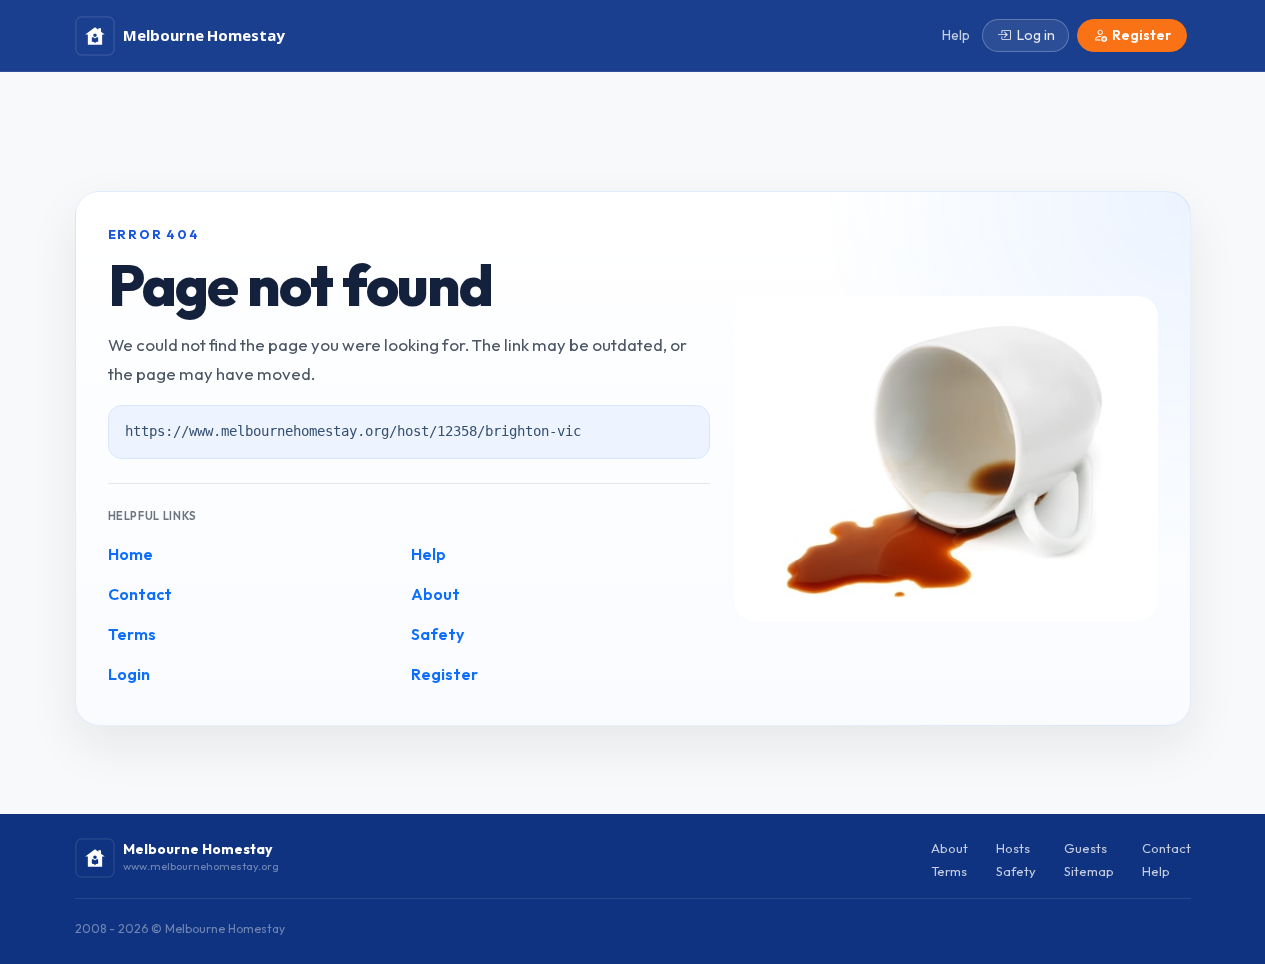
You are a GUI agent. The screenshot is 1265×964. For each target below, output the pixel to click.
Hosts (1013, 848)
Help (428, 554)
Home (130, 554)
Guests (1085, 848)
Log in (1036, 35)
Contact (140, 594)
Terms (132, 634)
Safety (437, 634)
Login (129, 674)
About (435, 594)
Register (444, 674)
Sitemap (1089, 871)
